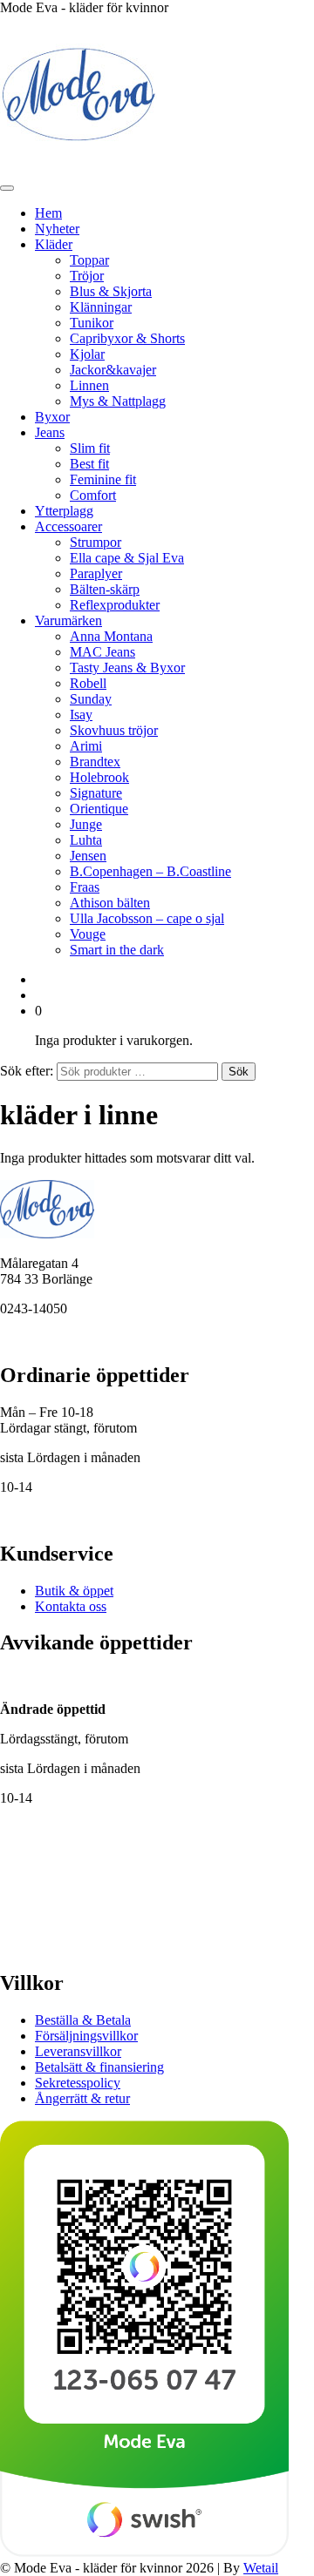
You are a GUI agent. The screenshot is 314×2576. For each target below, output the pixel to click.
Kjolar (87, 354)
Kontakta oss (71, 1606)
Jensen (88, 856)
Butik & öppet (74, 1591)
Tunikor (92, 323)
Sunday (91, 699)
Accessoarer (68, 526)
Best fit (89, 464)
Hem (48, 213)
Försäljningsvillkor (86, 2036)
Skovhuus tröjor (114, 730)
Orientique (99, 809)
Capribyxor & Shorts (127, 338)
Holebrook (99, 777)
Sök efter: (27, 1071)
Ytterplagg (64, 511)
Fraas (85, 887)
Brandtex (95, 762)
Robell (88, 683)
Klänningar (101, 307)
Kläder (54, 244)
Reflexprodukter (115, 605)
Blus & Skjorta (111, 291)
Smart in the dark (117, 950)
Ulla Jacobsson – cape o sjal (147, 918)
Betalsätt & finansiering (99, 2067)
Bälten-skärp (105, 589)
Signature (96, 793)
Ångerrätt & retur (82, 2098)
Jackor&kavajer (113, 370)
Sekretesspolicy (78, 2083)
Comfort (93, 495)
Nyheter (57, 229)
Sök (239, 1072)
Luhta (86, 840)
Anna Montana (111, 636)
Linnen (89, 385)
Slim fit (90, 448)
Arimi (86, 746)
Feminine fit (103, 479)
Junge (86, 824)
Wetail (261, 2568)
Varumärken (68, 620)
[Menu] (7, 188)
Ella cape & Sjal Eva (127, 558)
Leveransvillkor (78, 2051)
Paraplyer (96, 573)
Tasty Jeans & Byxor (127, 668)
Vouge (88, 934)
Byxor (52, 417)
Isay (81, 715)
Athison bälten (110, 903)
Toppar (89, 260)
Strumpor (96, 542)
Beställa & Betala (83, 2020)
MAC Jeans (102, 652)
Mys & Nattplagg (118, 401)
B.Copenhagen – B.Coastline (150, 871)
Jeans (50, 432)
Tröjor (87, 276)
